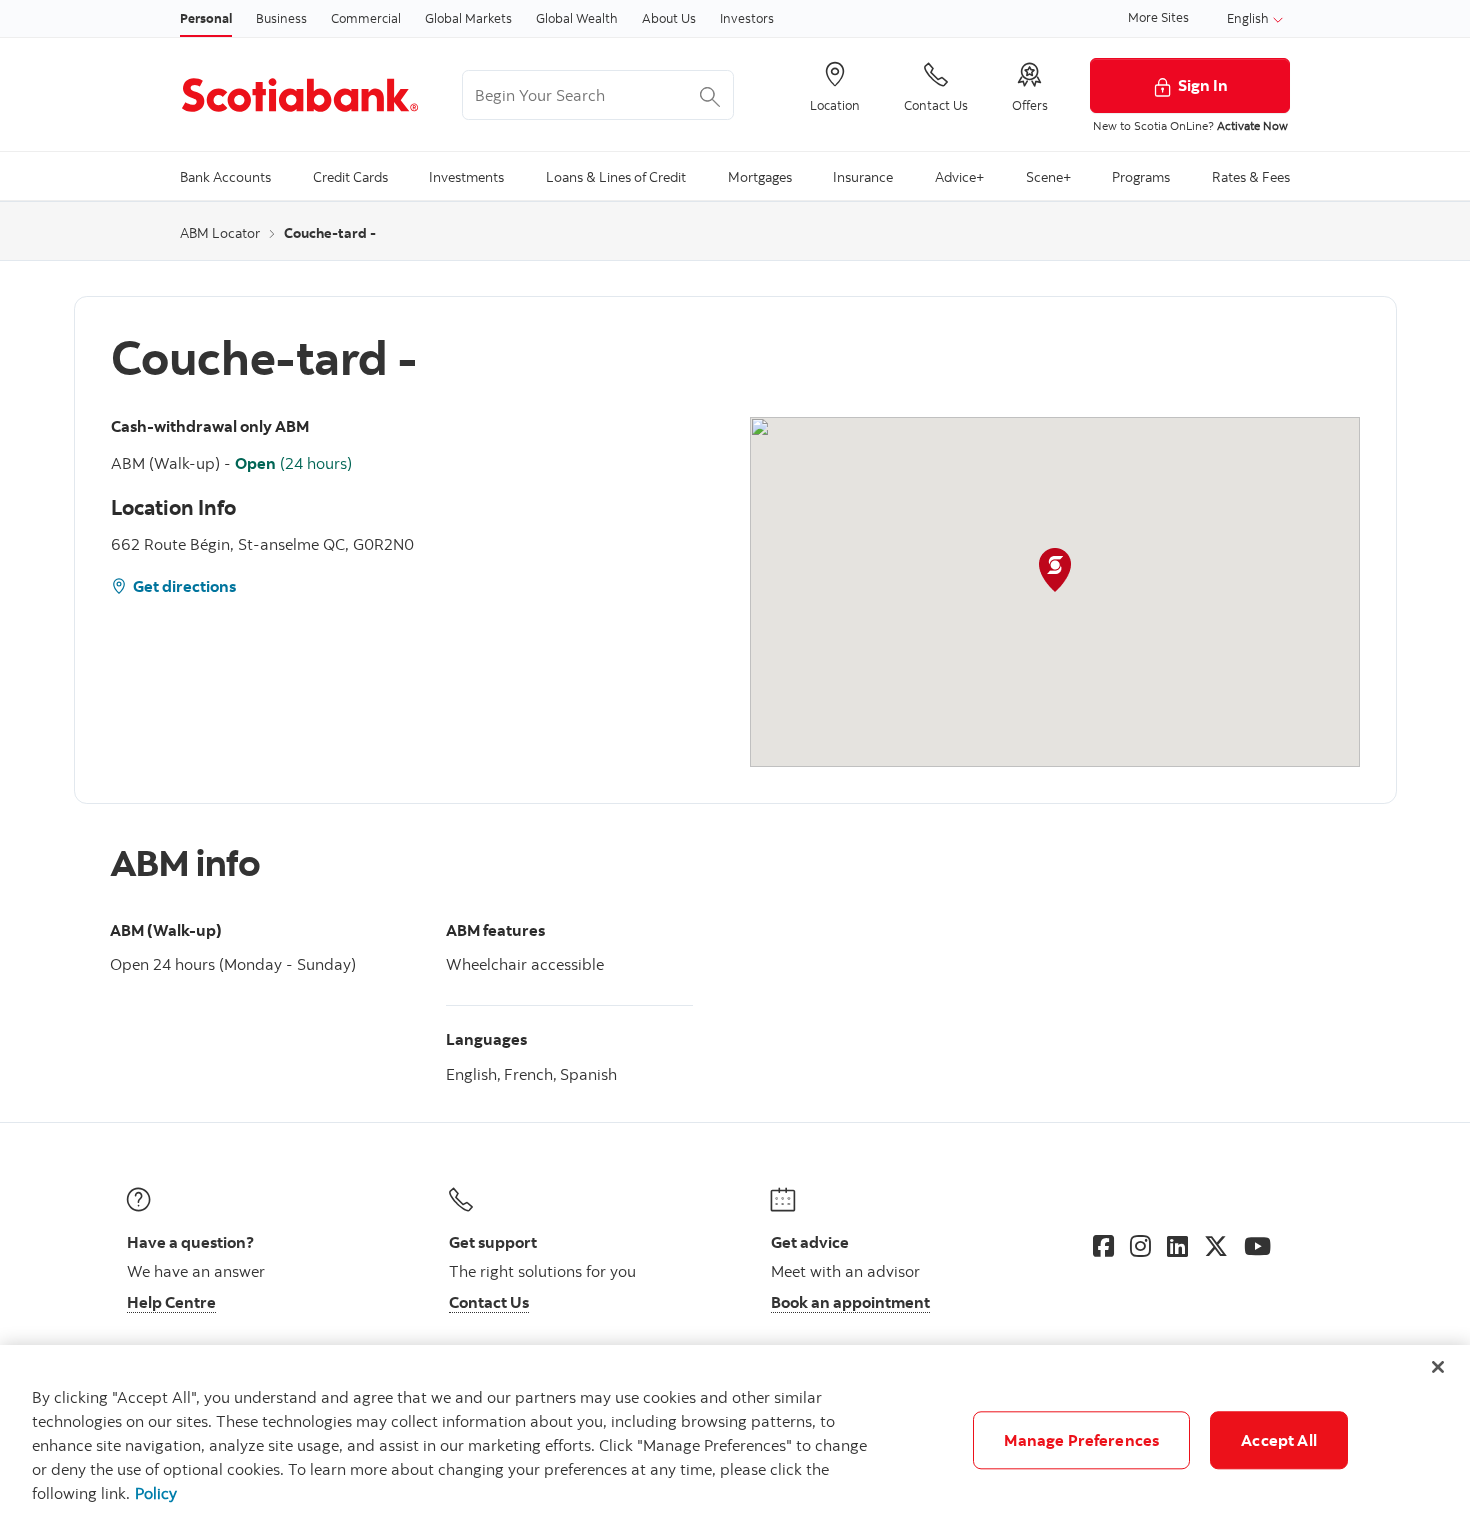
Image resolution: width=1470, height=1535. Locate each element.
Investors (747, 18)
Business (281, 18)
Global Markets (468, 18)
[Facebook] (1103, 1246)
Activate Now (1252, 125)
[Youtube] (1257, 1246)
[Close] (1438, 1367)
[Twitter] (1216, 1246)
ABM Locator (220, 233)
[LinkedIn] (1177, 1246)
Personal (206, 18)
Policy (156, 1493)
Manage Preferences (1081, 1440)
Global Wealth (577, 18)
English (1249, 18)
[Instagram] (1140, 1246)
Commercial (366, 18)
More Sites (1158, 17)
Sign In (1203, 85)
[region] (735, 1440)
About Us (669, 18)
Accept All (1279, 1440)
